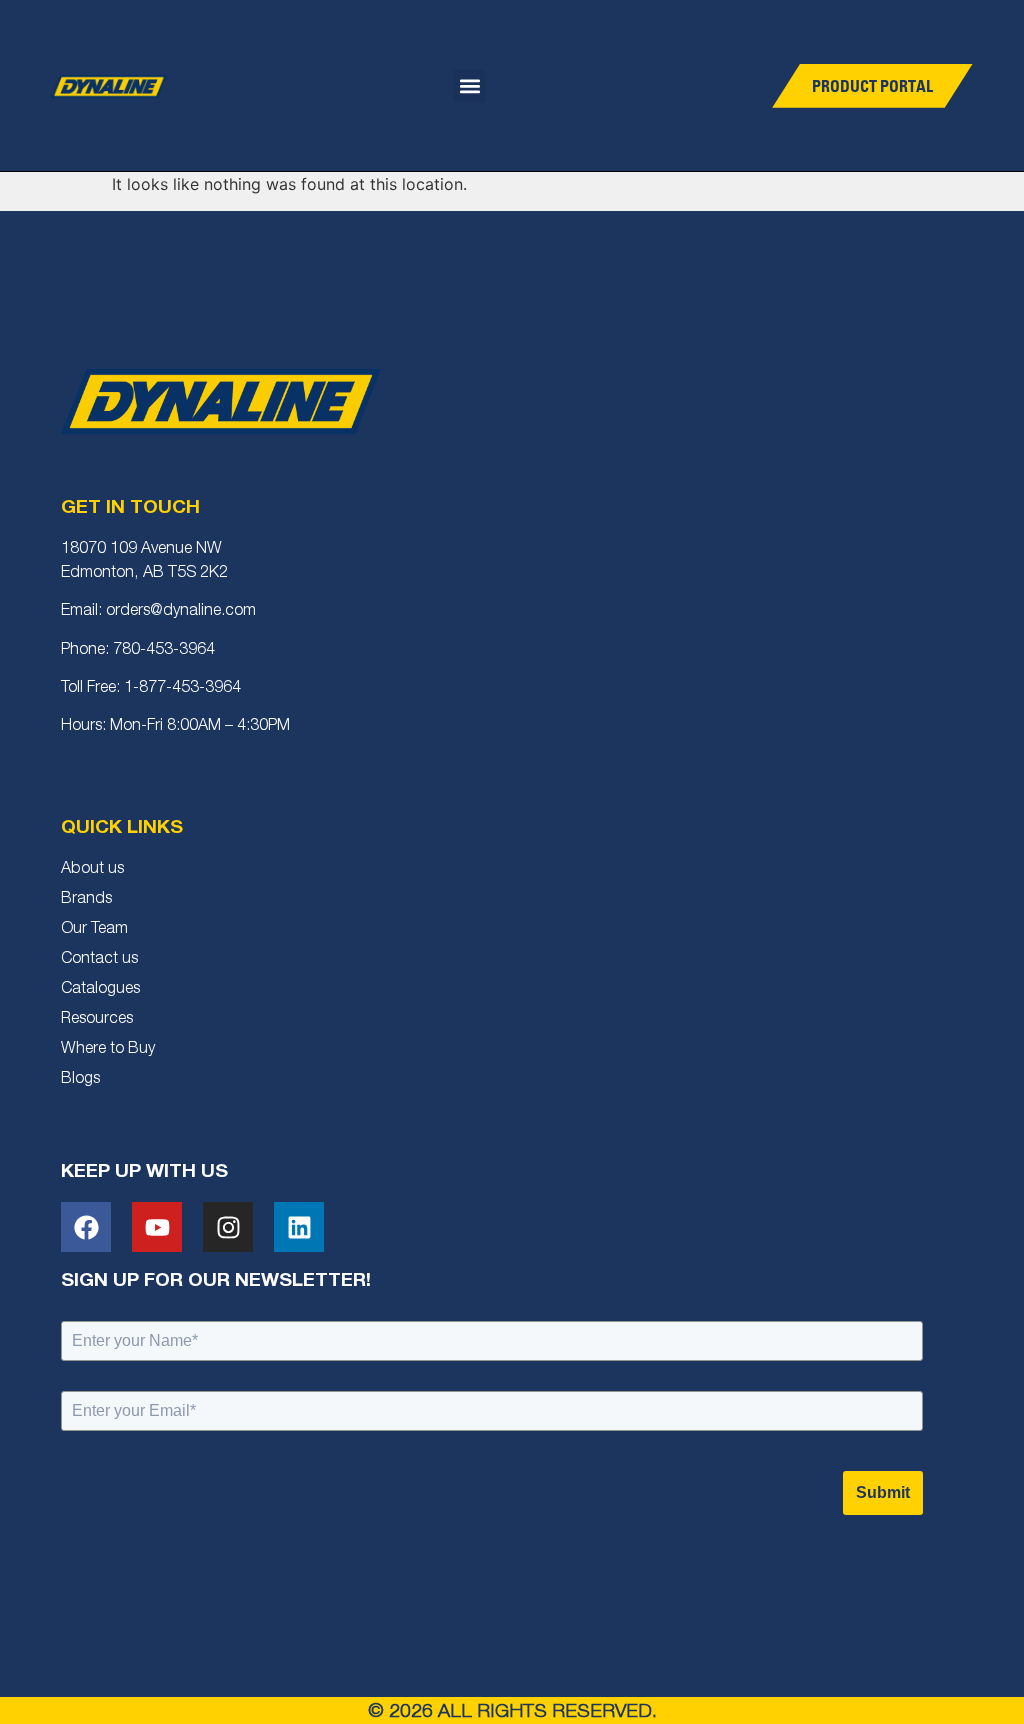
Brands (86, 900)
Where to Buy (108, 1050)
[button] (469, 85)
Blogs (80, 1080)
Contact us (99, 960)
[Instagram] (228, 1227)
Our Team (94, 930)
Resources (97, 1020)
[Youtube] (157, 1227)
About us (92, 870)
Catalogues (100, 990)
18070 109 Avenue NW (141, 550)
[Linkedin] (299, 1227)
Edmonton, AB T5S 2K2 (144, 574)
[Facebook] (86, 1227)
